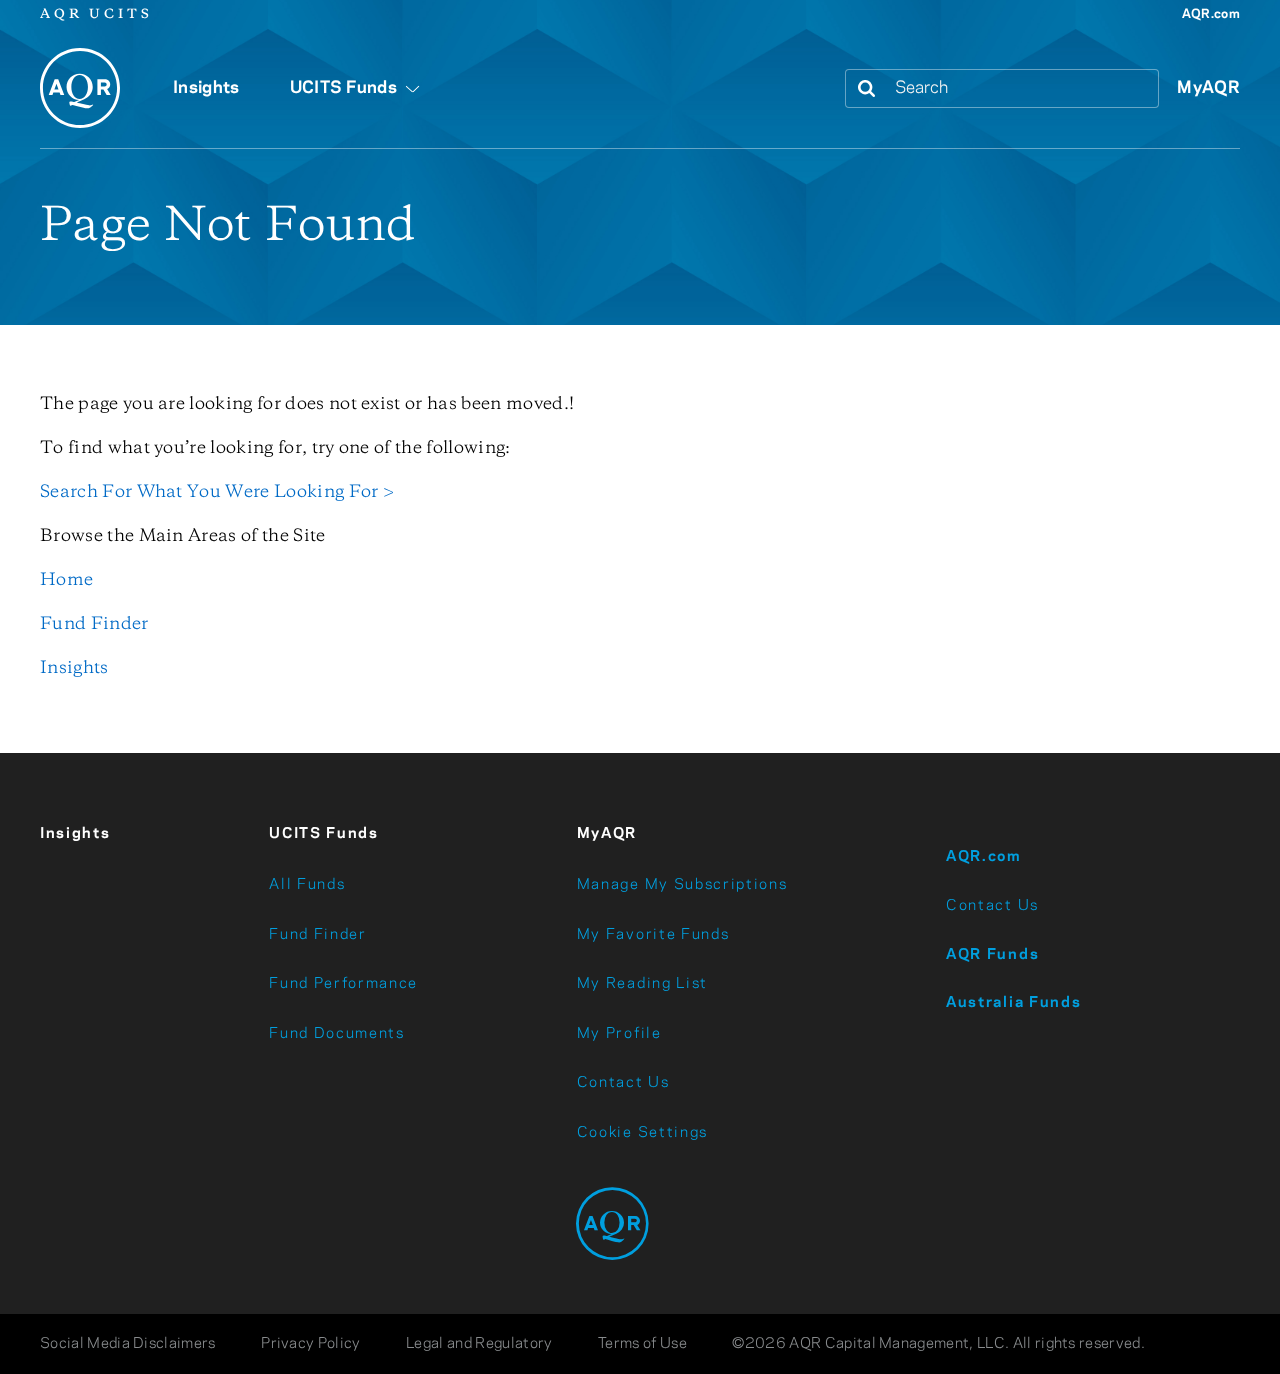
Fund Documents (337, 1034)
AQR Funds (992, 955)
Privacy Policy (310, 1344)
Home (66, 580)
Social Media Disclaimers (128, 1344)
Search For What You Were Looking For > (217, 492)
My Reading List (642, 984)
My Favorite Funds (653, 935)
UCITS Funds (323, 834)
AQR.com (1211, 14)
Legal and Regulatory (479, 1344)
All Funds (307, 885)
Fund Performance (343, 984)
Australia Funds (1013, 1003)
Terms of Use (642, 1344)
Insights (74, 668)
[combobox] (1023, 88)
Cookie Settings (642, 1133)
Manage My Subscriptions (682, 885)
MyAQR (1208, 88)
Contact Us (623, 1083)
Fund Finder (94, 624)
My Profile (619, 1034)
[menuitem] (206, 98)
